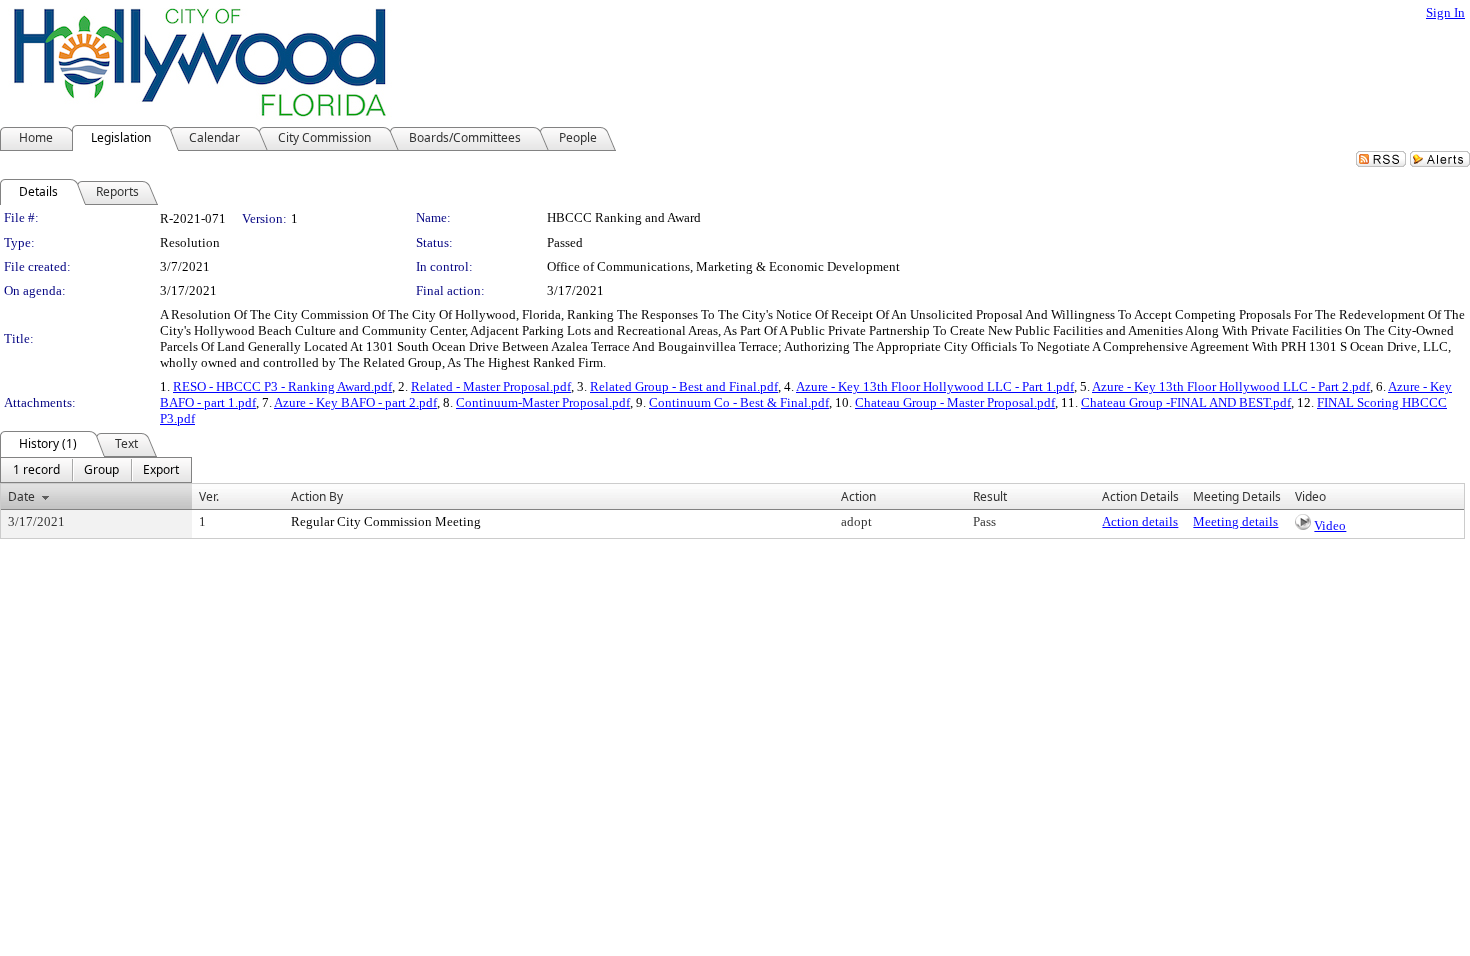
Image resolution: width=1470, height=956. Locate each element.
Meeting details (1235, 521)
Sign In (1445, 12)
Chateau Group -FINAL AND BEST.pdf (1186, 402)
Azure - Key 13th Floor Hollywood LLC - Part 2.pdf (1231, 386)
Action (858, 496)
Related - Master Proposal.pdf (491, 386)
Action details (1140, 521)
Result (990, 496)
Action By (317, 496)
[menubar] (96, 470)
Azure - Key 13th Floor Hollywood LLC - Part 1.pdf (935, 386)
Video (1330, 525)
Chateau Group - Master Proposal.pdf (955, 402)
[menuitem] (36, 470)
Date (21, 496)
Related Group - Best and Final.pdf (684, 386)
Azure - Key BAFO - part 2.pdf (355, 402)
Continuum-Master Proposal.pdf (543, 402)
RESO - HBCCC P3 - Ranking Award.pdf (282, 386)
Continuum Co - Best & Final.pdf (739, 402)
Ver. (209, 496)
